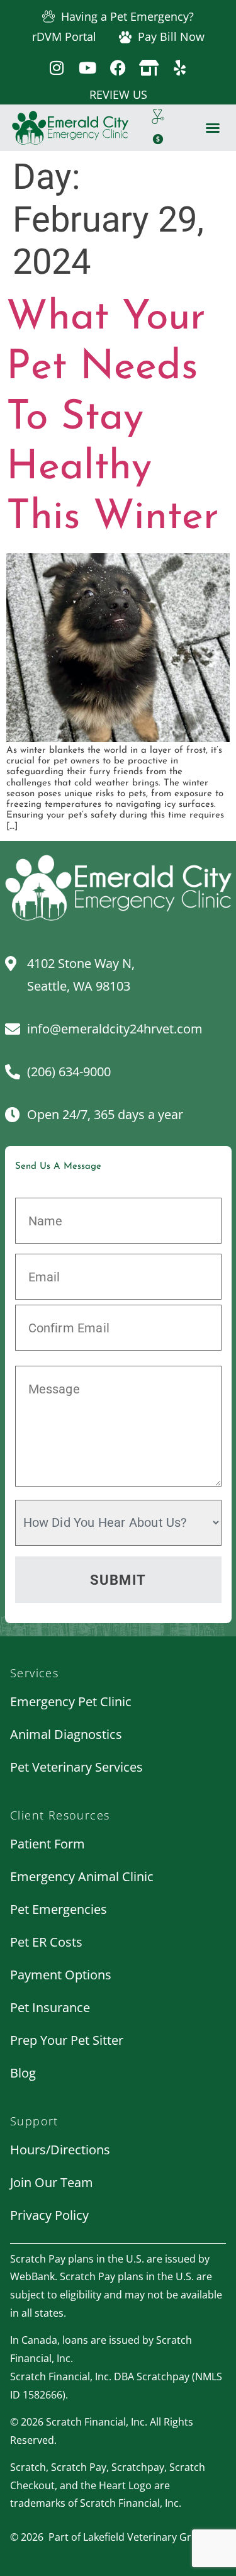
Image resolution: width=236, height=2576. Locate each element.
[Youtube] (87, 68)
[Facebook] (118, 68)
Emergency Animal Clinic (82, 1876)
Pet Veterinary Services (76, 1767)
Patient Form (48, 1844)
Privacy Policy (49, 2215)
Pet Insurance (50, 2007)
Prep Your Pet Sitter (67, 2040)
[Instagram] (56, 68)
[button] (213, 128)
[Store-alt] (149, 68)
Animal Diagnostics (66, 1734)
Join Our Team (52, 2182)
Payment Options (61, 1975)
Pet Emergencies (59, 1909)
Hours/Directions (60, 2150)
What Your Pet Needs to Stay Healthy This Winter (112, 418)
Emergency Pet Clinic (71, 1701)
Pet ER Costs (46, 1942)
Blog (23, 2073)
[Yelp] (180, 68)
